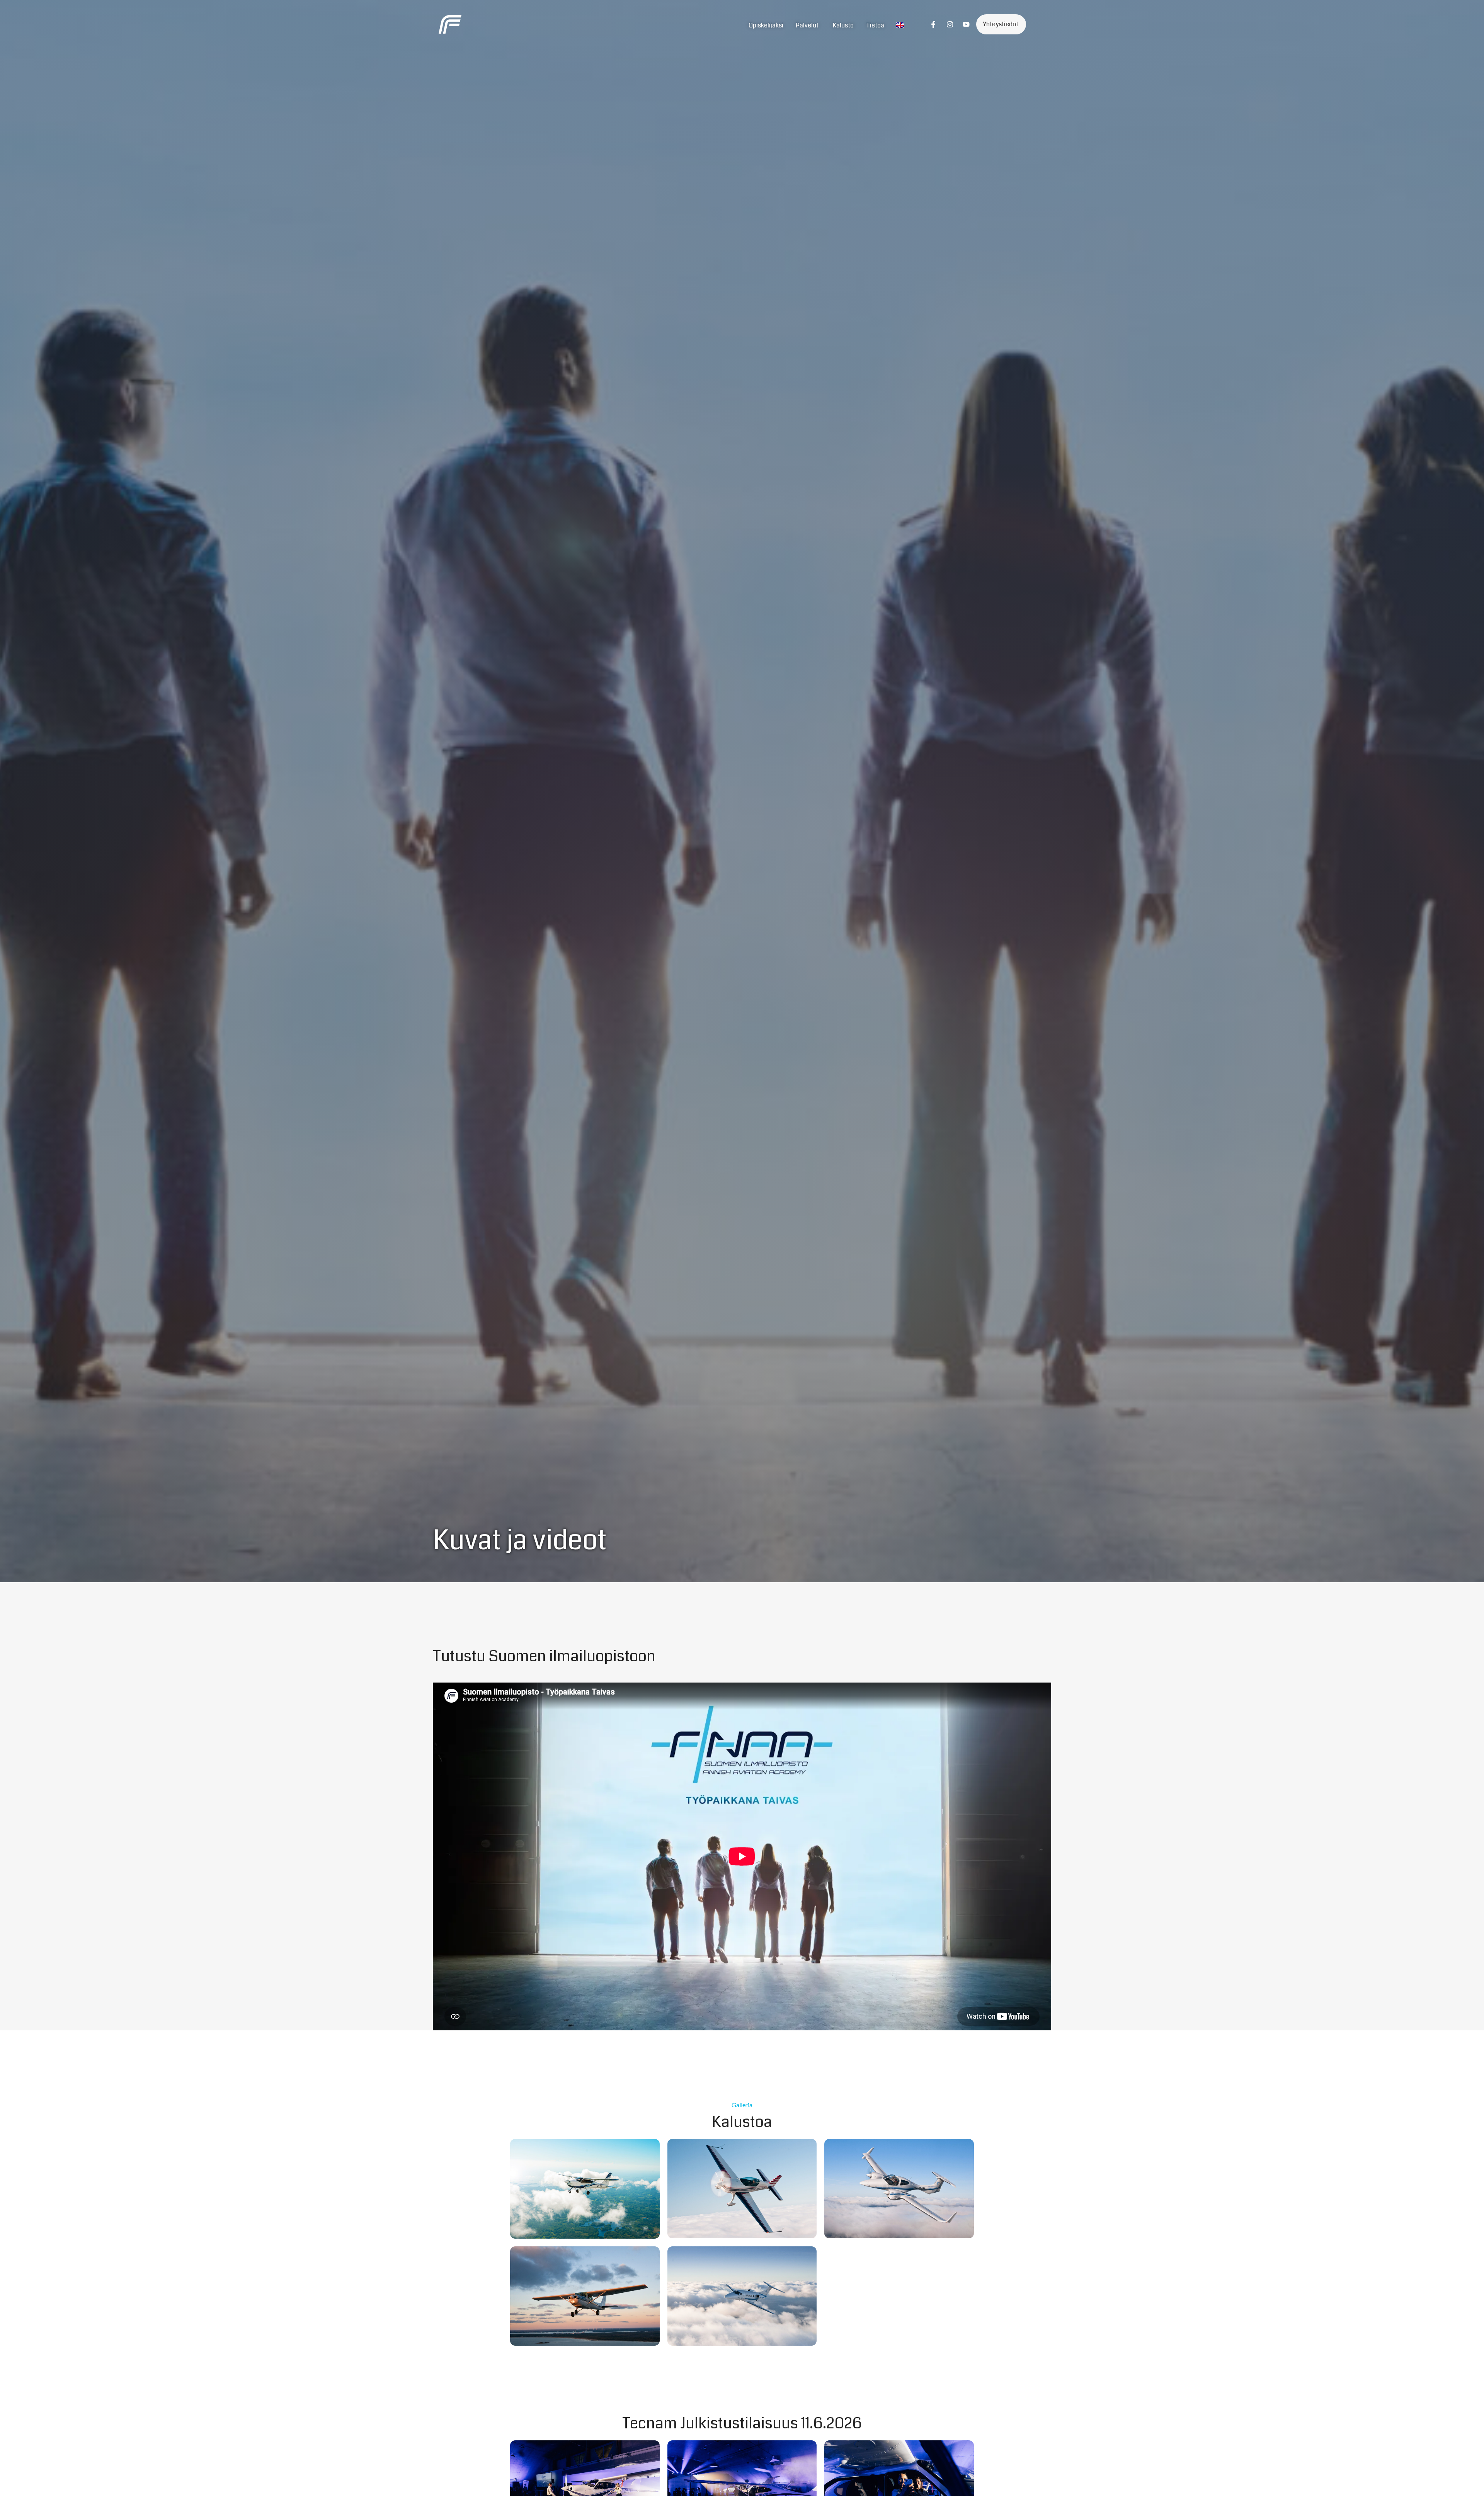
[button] (17, 2479)
